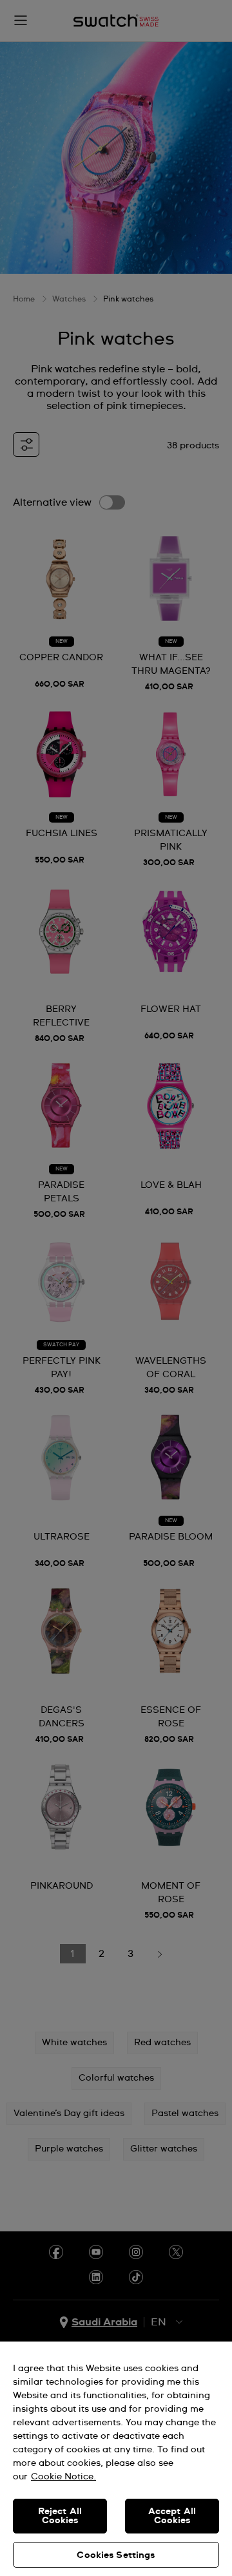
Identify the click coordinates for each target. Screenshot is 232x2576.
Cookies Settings (116, 2555)
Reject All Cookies (60, 2516)
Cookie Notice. (63, 2477)
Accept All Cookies (172, 2516)
